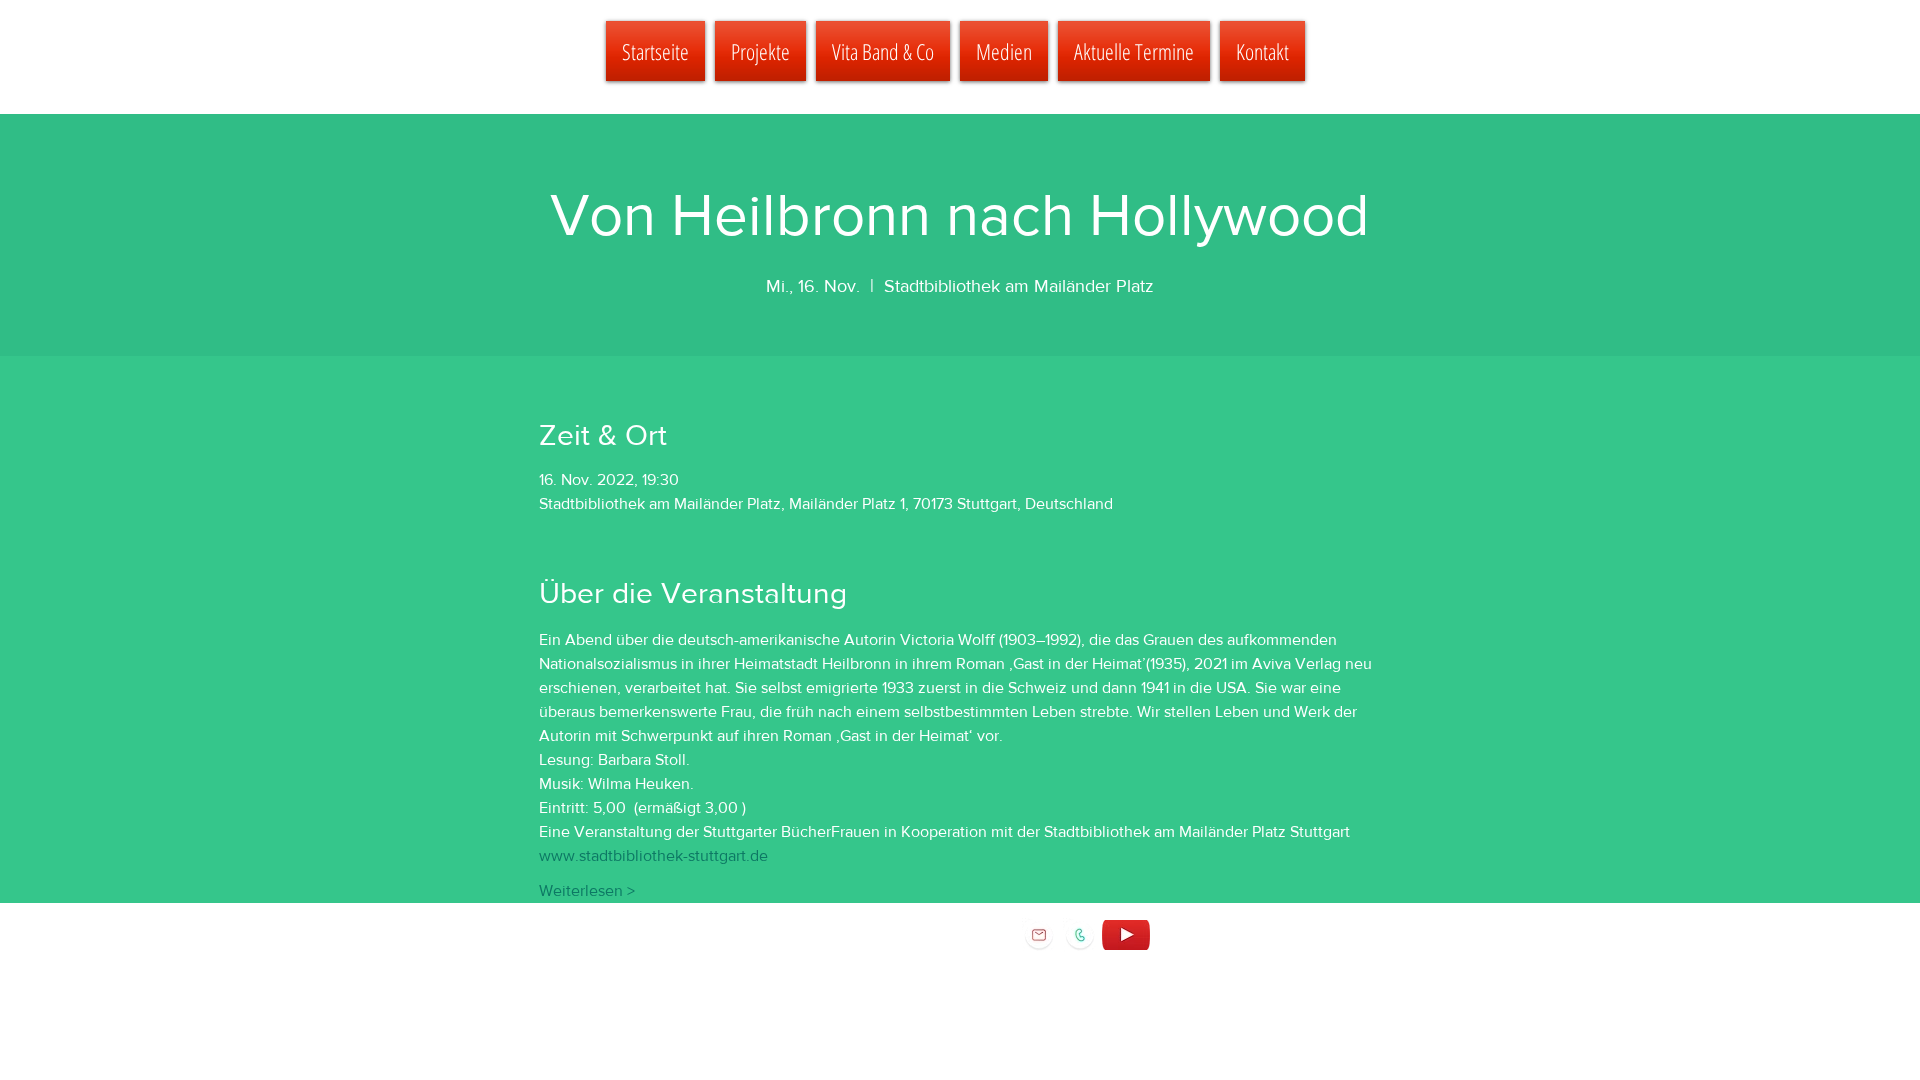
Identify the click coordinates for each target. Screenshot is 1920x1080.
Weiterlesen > (587, 890)
